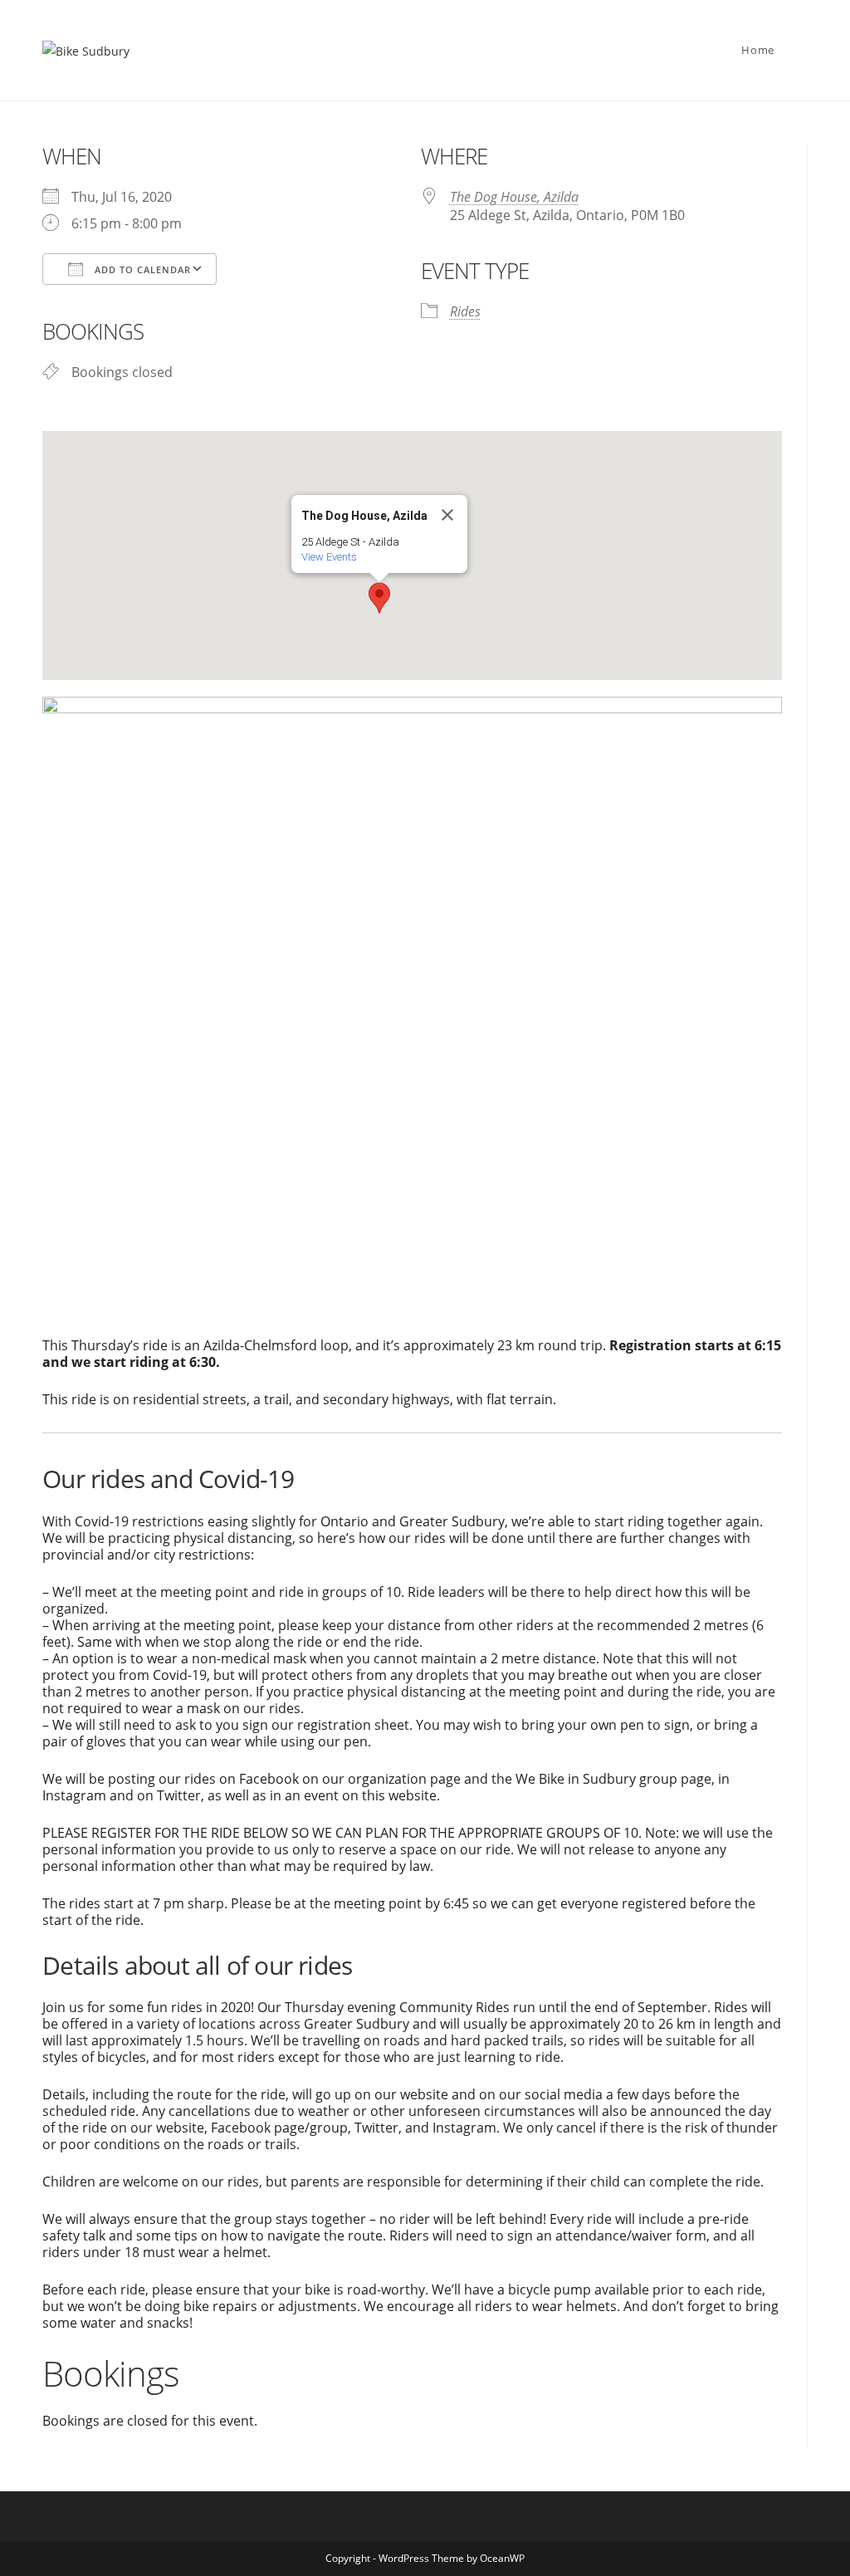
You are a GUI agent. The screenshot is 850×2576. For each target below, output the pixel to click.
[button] (379, 598)
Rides (465, 311)
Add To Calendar (141, 269)
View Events (329, 557)
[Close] (447, 515)
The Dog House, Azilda (514, 197)
